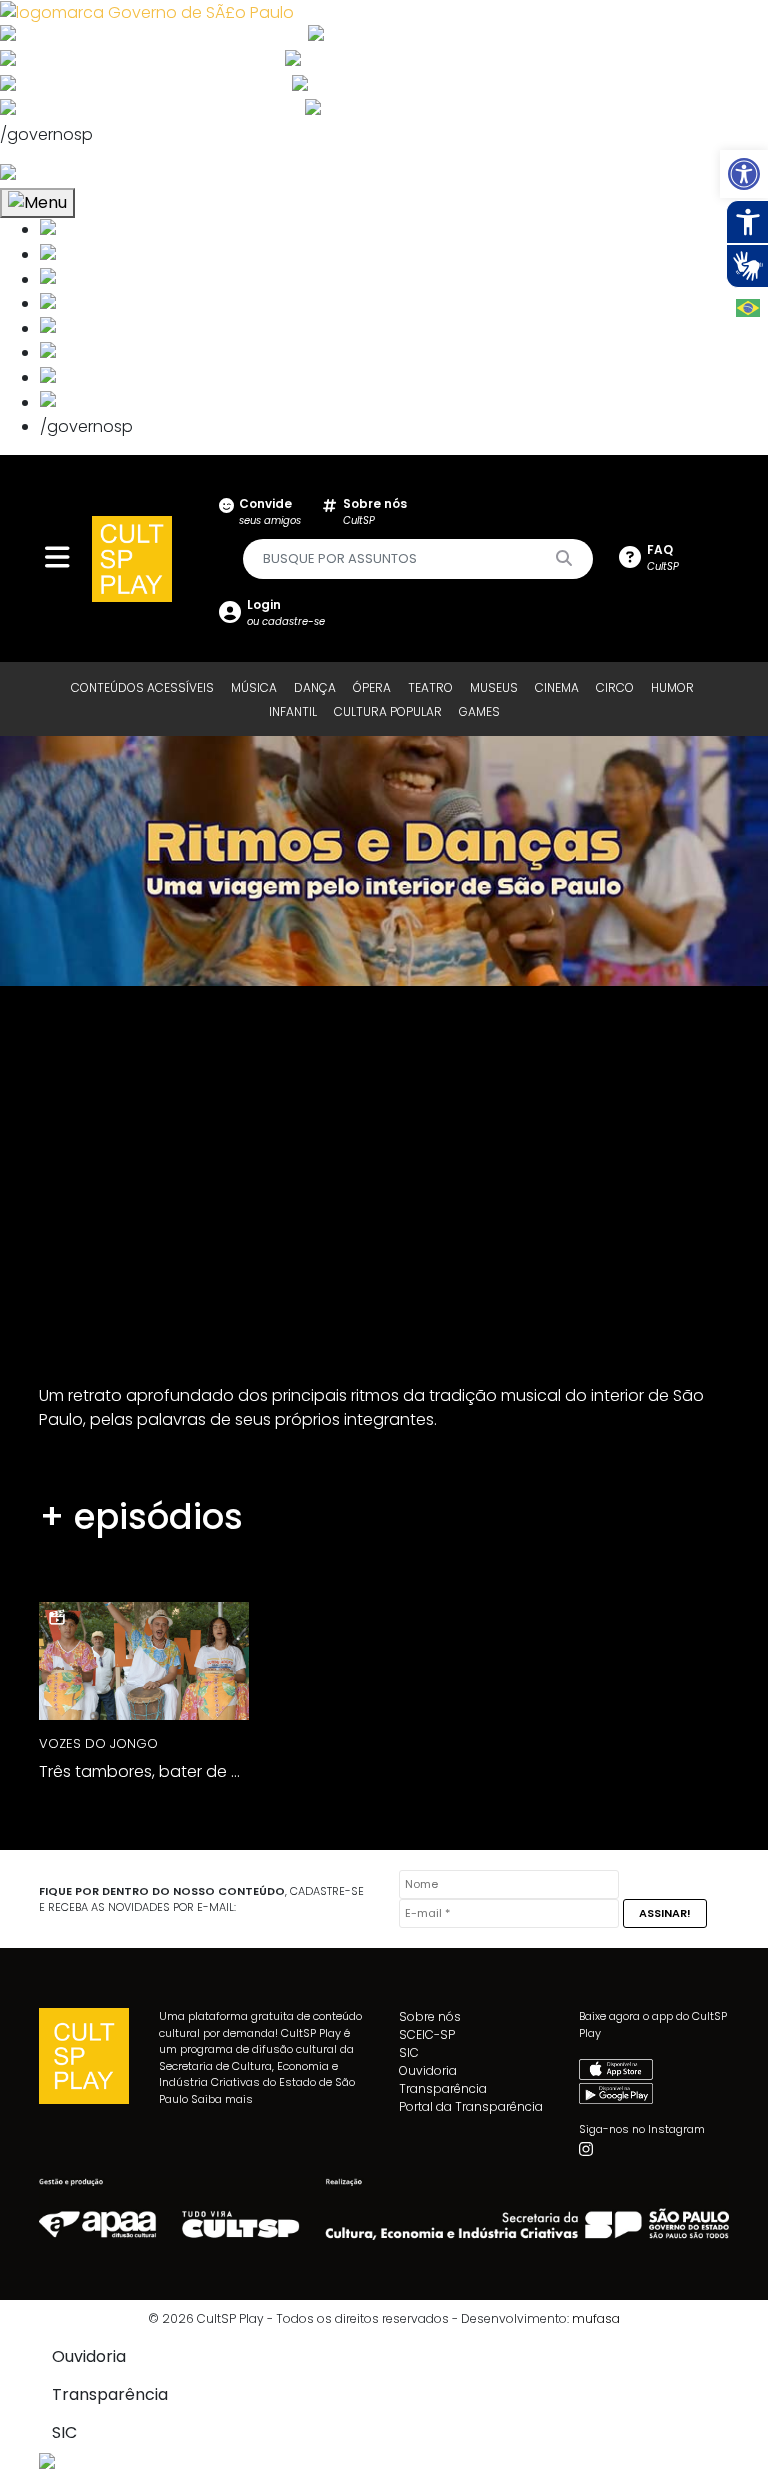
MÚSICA (254, 687)
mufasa (596, 2318)
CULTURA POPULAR (388, 711)
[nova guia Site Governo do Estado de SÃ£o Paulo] (147, 11)
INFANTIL (293, 711)
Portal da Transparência (471, 2106)
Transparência (443, 2088)
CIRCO (615, 687)
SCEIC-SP (427, 2034)
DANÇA (315, 687)
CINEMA (557, 687)
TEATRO (430, 687)
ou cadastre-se (286, 612)
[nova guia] (83, 174)
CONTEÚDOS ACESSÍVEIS (142, 687)
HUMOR (672, 687)
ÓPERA (372, 687)
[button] (744, 174)
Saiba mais (222, 2099)
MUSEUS (494, 687)
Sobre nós (430, 2016)
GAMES (479, 711)
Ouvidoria (428, 2070)
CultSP (375, 511)
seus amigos (270, 511)
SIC (409, 2052)
